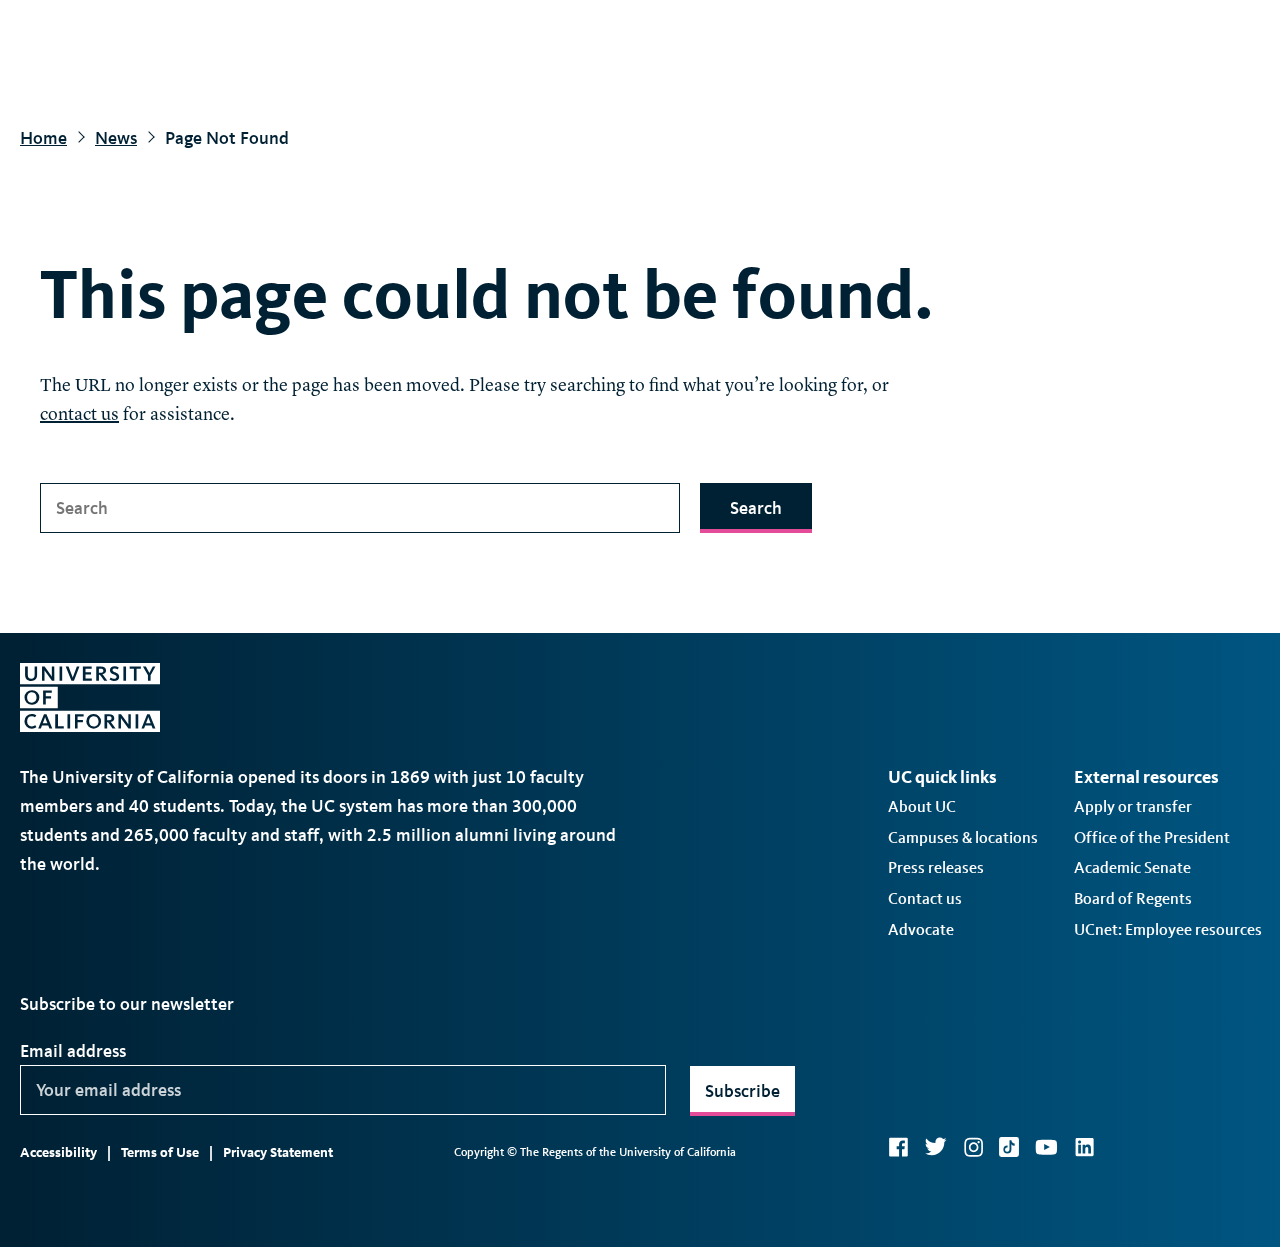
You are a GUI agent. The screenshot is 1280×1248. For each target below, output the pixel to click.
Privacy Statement (278, 1152)
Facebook (898, 1147)
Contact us (925, 898)
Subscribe (742, 1091)
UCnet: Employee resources (1168, 929)
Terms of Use (160, 1152)
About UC (922, 806)
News (116, 138)
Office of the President (1152, 837)
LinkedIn (1084, 1147)
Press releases (936, 867)
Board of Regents (1133, 898)
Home (43, 138)
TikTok (1009, 1147)
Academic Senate (1132, 867)
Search (756, 508)
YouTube (1046, 1147)
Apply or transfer (1133, 806)
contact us (79, 415)
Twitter (935, 1147)
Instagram (973, 1147)
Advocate (921, 929)
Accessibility (58, 1152)
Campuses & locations (963, 837)
